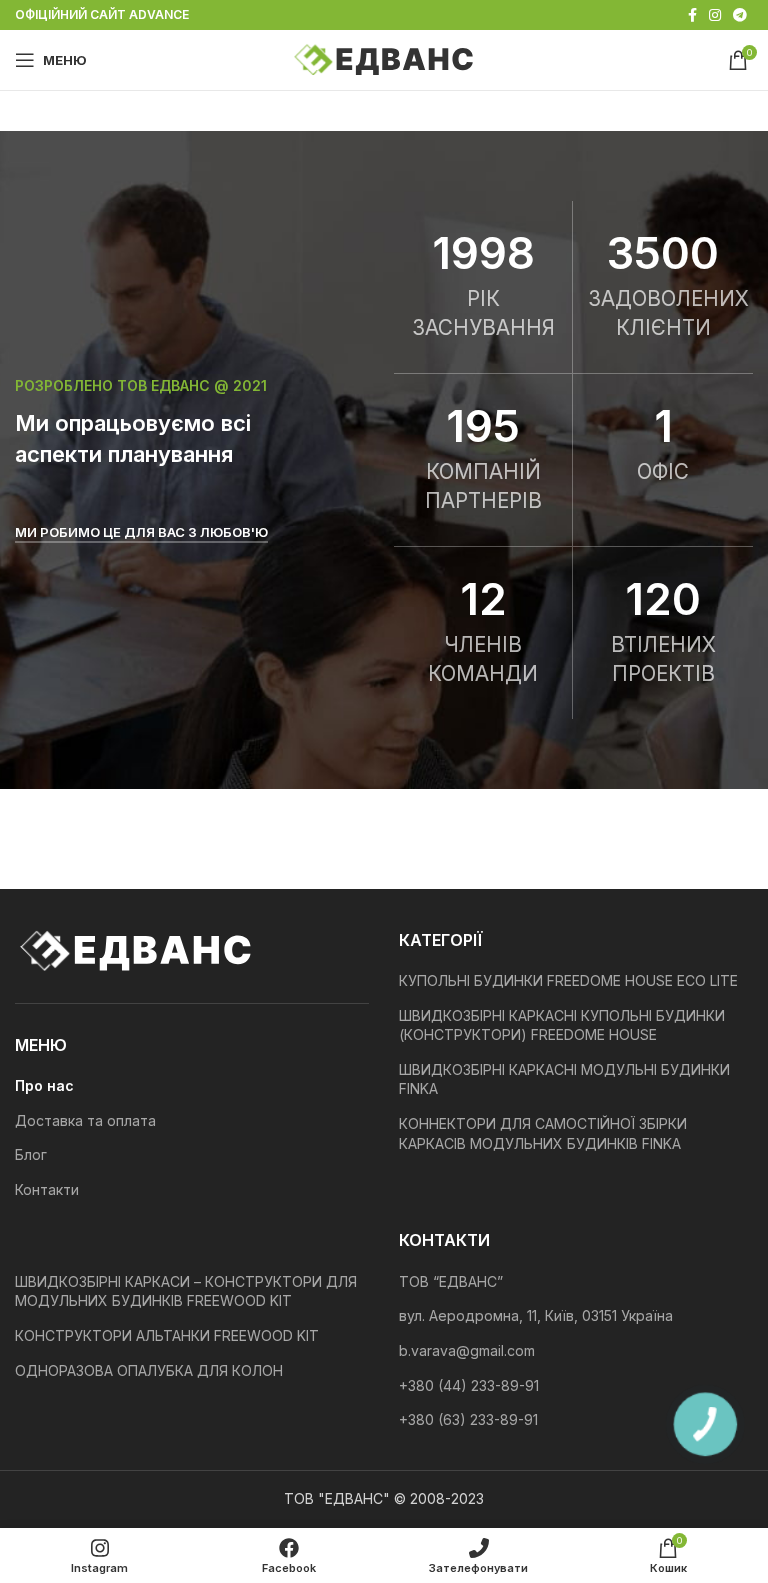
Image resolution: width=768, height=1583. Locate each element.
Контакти (47, 1189)
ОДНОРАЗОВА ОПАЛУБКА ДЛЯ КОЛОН (149, 1370)
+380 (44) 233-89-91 (469, 1385)
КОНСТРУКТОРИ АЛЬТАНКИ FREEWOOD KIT (167, 1335)
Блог (31, 1154)
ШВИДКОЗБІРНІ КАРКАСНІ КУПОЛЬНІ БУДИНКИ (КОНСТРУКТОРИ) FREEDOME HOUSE (562, 1025)
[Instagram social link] (715, 15)
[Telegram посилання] (740, 15)
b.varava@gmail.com (467, 1350)
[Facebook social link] (692, 15)
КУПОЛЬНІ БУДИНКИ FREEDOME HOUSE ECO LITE (568, 980)
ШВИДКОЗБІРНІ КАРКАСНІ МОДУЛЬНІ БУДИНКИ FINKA (564, 1079)
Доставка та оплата (85, 1120)
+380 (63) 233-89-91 (468, 1419)
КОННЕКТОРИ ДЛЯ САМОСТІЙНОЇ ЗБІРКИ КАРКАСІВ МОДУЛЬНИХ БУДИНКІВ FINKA (543, 1133)
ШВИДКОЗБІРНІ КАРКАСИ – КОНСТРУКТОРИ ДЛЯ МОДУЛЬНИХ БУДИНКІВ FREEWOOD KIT (186, 1291)
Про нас (44, 1085)
